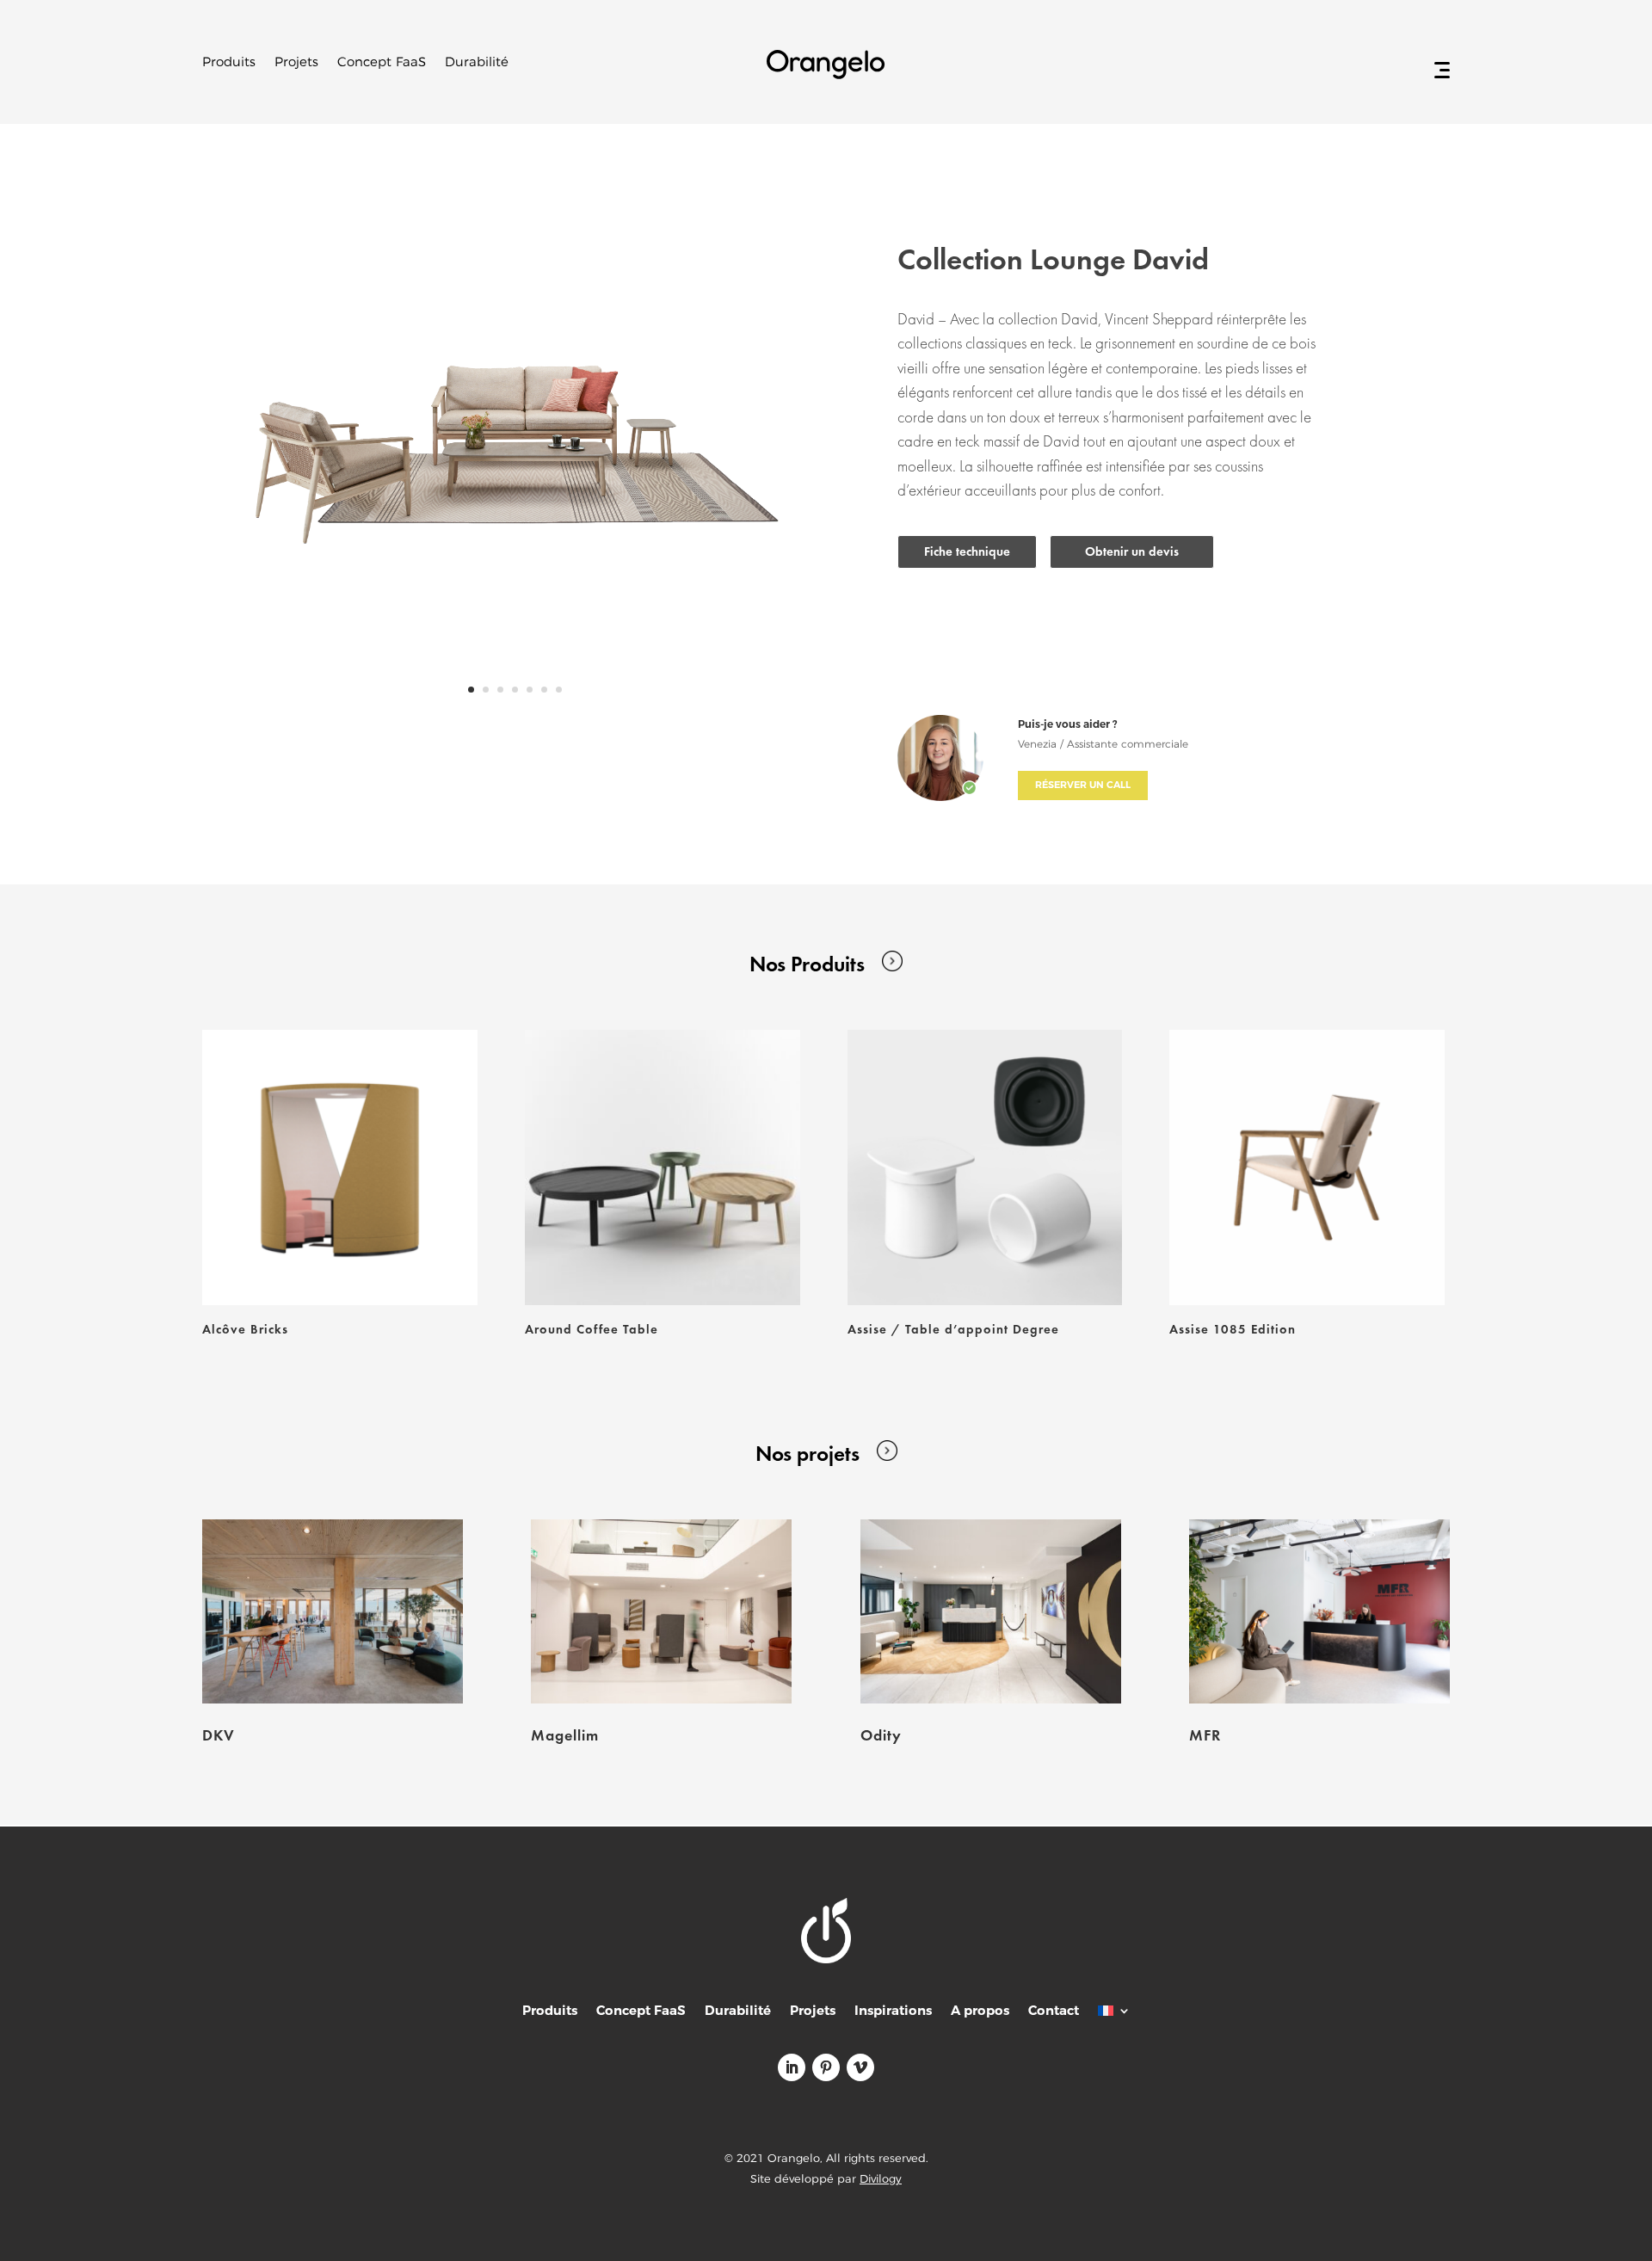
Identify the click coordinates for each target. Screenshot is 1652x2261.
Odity (881, 1735)
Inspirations (893, 2012)
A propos (980, 2012)
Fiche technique (967, 551)
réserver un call (1083, 785)
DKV (219, 1735)
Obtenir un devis (1132, 551)
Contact (1054, 2012)
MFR (1205, 1735)
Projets (296, 63)
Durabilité (477, 63)
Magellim (565, 1735)
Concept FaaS (382, 63)
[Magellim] (661, 1612)
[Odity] (991, 1612)
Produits (229, 63)
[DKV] (333, 1612)
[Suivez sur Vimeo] (860, 2067)
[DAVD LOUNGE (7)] (515, 719)
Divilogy (881, 2178)
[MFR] (1319, 1612)
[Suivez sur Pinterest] (826, 2067)
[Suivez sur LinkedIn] (792, 2067)
